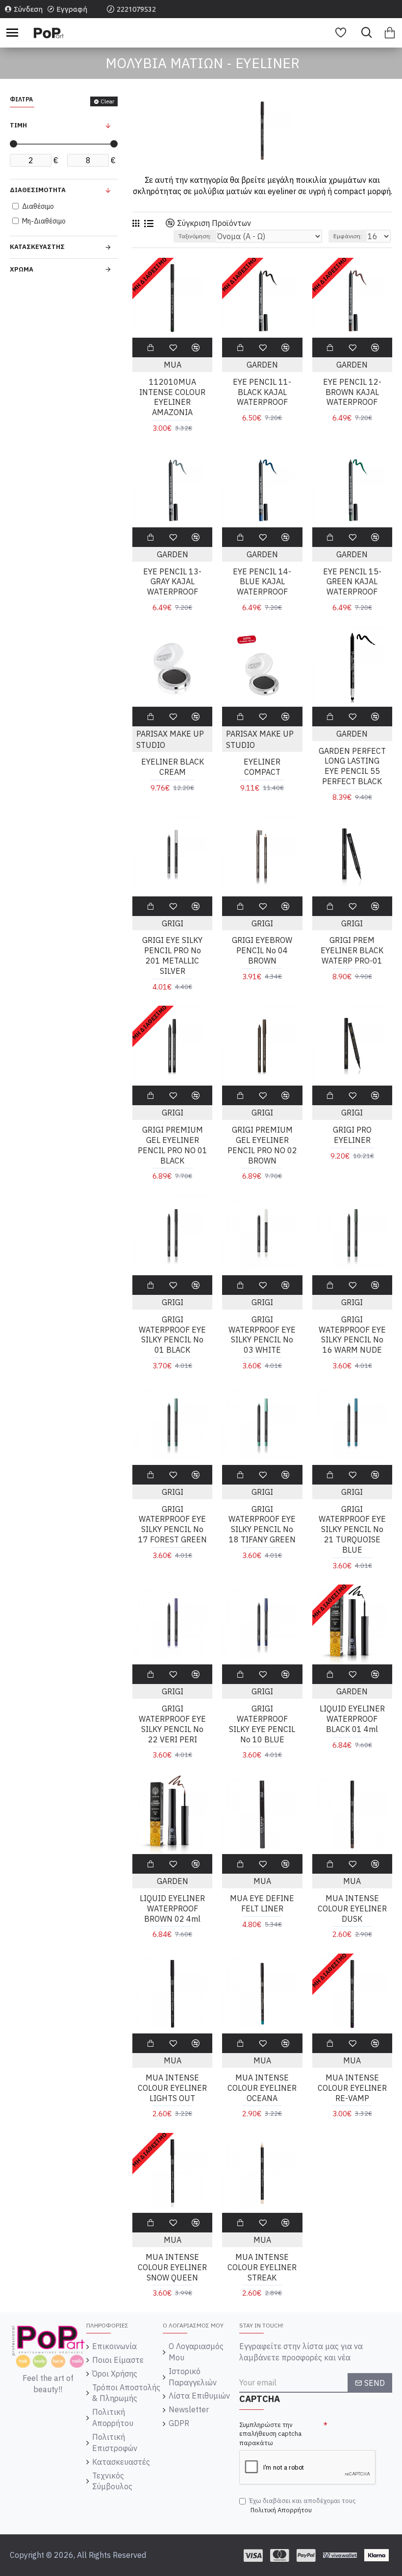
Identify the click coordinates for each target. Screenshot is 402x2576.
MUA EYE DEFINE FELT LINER (262, 1903)
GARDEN (262, 365)
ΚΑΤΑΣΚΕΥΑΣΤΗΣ (37, 247)
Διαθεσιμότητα (38, 190)
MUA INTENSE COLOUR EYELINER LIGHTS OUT (172, 2088)
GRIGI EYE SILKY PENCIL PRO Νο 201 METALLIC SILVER (172, 955)
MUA (173, 365)
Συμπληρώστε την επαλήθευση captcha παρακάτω (270, 2434)
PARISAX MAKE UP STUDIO (170, 739)
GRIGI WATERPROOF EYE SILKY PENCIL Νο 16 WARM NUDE (352, 1335)
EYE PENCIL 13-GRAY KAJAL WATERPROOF (172, 582)
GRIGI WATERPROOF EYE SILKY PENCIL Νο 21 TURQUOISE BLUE (352, 1529)
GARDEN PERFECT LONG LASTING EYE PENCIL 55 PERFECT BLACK (352, 766)
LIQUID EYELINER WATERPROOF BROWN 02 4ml (172, 1908)
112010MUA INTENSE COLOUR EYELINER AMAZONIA (172, 397)
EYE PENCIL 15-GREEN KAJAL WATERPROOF (352, 582)
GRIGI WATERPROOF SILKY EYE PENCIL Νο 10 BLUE (262, 1724)
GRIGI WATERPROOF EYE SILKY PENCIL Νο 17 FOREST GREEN (173, 1524)
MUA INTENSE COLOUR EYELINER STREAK (262, 2267)
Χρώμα (22, 269)
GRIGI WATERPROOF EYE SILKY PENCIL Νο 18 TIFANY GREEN (262, 1524)
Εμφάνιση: (348, 236)
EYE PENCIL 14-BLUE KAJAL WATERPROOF (262, 582)
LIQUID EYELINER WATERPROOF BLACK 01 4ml (352, 1719)
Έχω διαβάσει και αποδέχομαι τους (302, 2505)
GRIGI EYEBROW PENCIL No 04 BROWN (262, 950)
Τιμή (18, 125)
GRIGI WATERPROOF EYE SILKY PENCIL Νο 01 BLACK (172, 1335)
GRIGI (173, 923)
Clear (107, 101)
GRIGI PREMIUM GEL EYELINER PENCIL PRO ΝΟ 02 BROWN (262, 1145)
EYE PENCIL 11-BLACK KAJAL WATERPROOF (262, 392)
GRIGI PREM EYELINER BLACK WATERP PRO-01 (352, 950)
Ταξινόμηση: (195, 236)
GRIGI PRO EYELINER (352, 1135)
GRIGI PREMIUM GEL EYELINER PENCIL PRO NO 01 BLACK (173, 1145)
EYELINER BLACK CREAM (173, 767)
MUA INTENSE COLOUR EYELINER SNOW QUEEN (172, 2267)
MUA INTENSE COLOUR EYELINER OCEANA (262, 2088)
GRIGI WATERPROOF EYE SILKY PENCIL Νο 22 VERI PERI (172, 1724)
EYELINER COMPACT (262, 767)
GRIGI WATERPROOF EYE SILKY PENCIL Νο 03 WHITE (262, 1335)
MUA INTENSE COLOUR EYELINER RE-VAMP (352, 2088)
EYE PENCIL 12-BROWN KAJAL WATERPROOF (352, 392)
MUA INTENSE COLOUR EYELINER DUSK (352, 1908)
